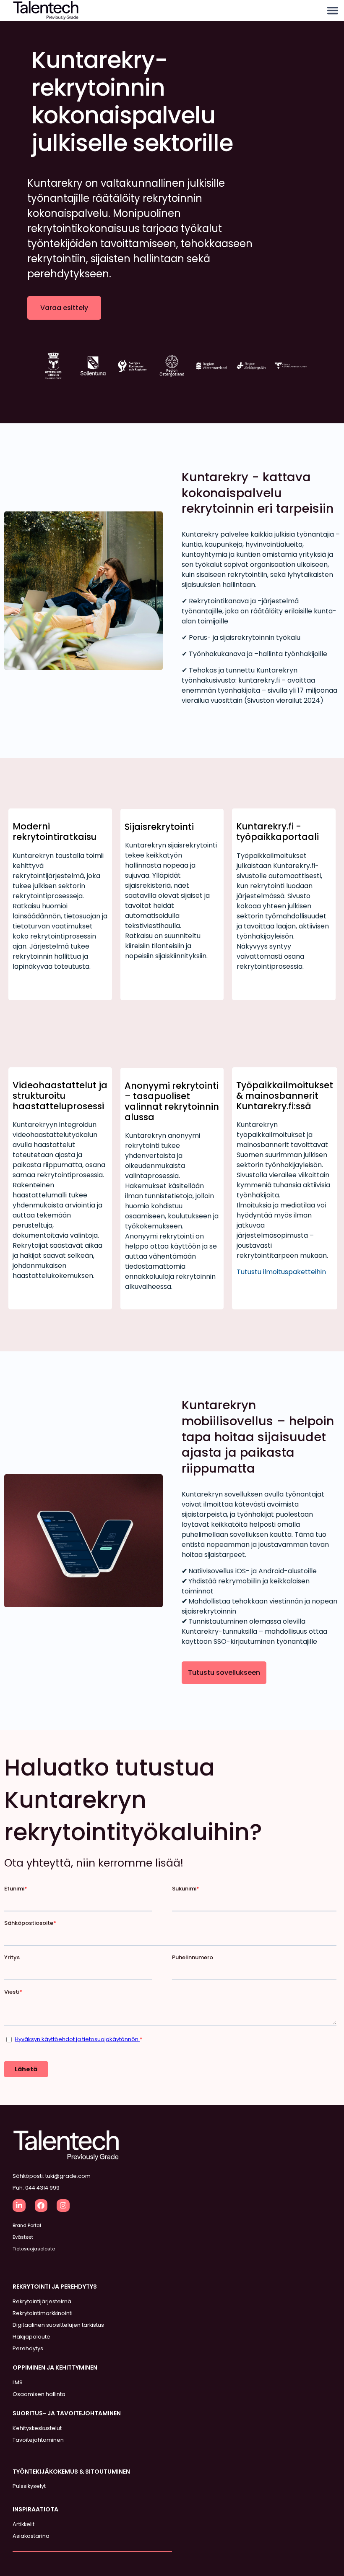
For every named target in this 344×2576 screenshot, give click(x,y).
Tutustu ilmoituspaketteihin (281, 1272)
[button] (332, 11)
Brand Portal (27, 2225)
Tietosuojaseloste (34, 2249)
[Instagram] (63, 2206)
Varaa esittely (64, 308)
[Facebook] (41, 2206)
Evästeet (23, 2237)
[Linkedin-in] (19, 2206)
